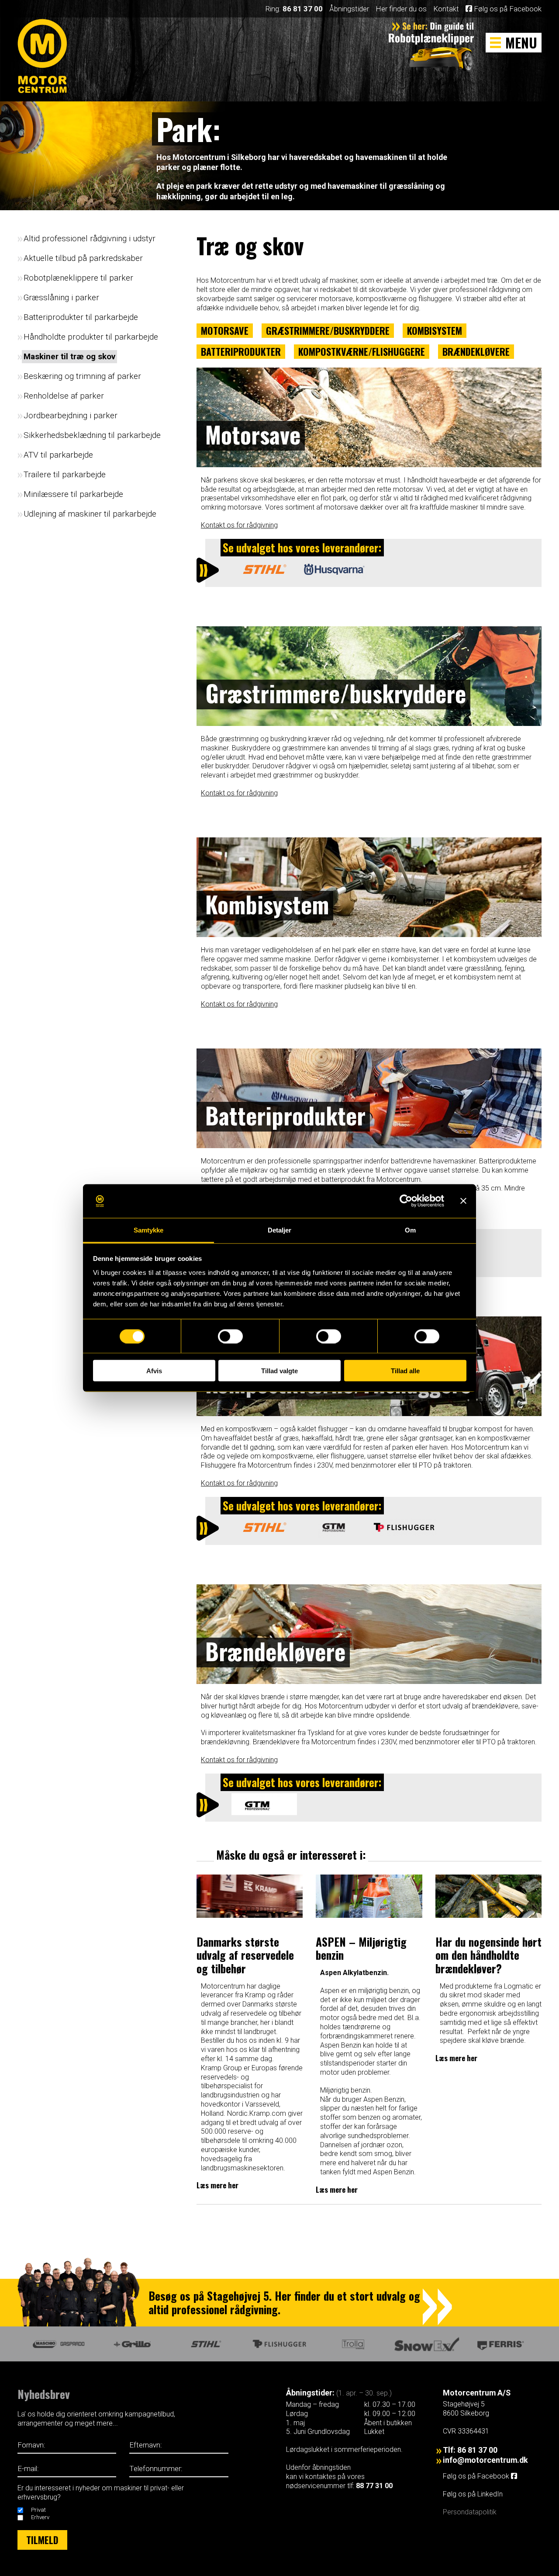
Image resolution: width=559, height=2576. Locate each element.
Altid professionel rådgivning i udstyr (90, 238)
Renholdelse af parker (64, 396)
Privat (38, 2510)
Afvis (154, 1371)
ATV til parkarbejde (58, 455)
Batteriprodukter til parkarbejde (81, 317)
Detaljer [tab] (280, 1230)
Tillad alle (405, 1371)
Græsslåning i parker (61, 297)
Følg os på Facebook (507, 9)
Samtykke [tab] (149, 1230)
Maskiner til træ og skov (69, 356)
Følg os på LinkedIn (474, 2494)
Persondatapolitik (470, 2512)
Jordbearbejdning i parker (71, 415)
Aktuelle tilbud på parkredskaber (83, 258)
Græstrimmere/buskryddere (328, 330)
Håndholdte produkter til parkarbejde (91, 337)
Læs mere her (217, 2185)
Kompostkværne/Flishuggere (362, 351)
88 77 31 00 (374, 2486)
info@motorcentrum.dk (485, 2460)
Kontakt (446, 9)
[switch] (230, 1336)
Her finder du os (401, 9)
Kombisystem (435, 330)
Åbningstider (349, 9)
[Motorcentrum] (45, 62)
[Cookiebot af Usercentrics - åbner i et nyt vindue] (406, 1201)
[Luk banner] (463, 1201)
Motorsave (225, 330)
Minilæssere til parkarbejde (73, 494)
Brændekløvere (476, 351)
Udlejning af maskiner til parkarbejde (90, 514)
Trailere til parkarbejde (65, 474)
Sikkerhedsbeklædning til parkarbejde (92, 435)
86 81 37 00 (303, 9)
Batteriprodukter (241, 351)
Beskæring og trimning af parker (82, 376)
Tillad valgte (279, 1371)
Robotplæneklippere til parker (78, 278)
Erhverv (40, 2517)
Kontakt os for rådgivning (239, 525)
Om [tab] (410, 1230)
